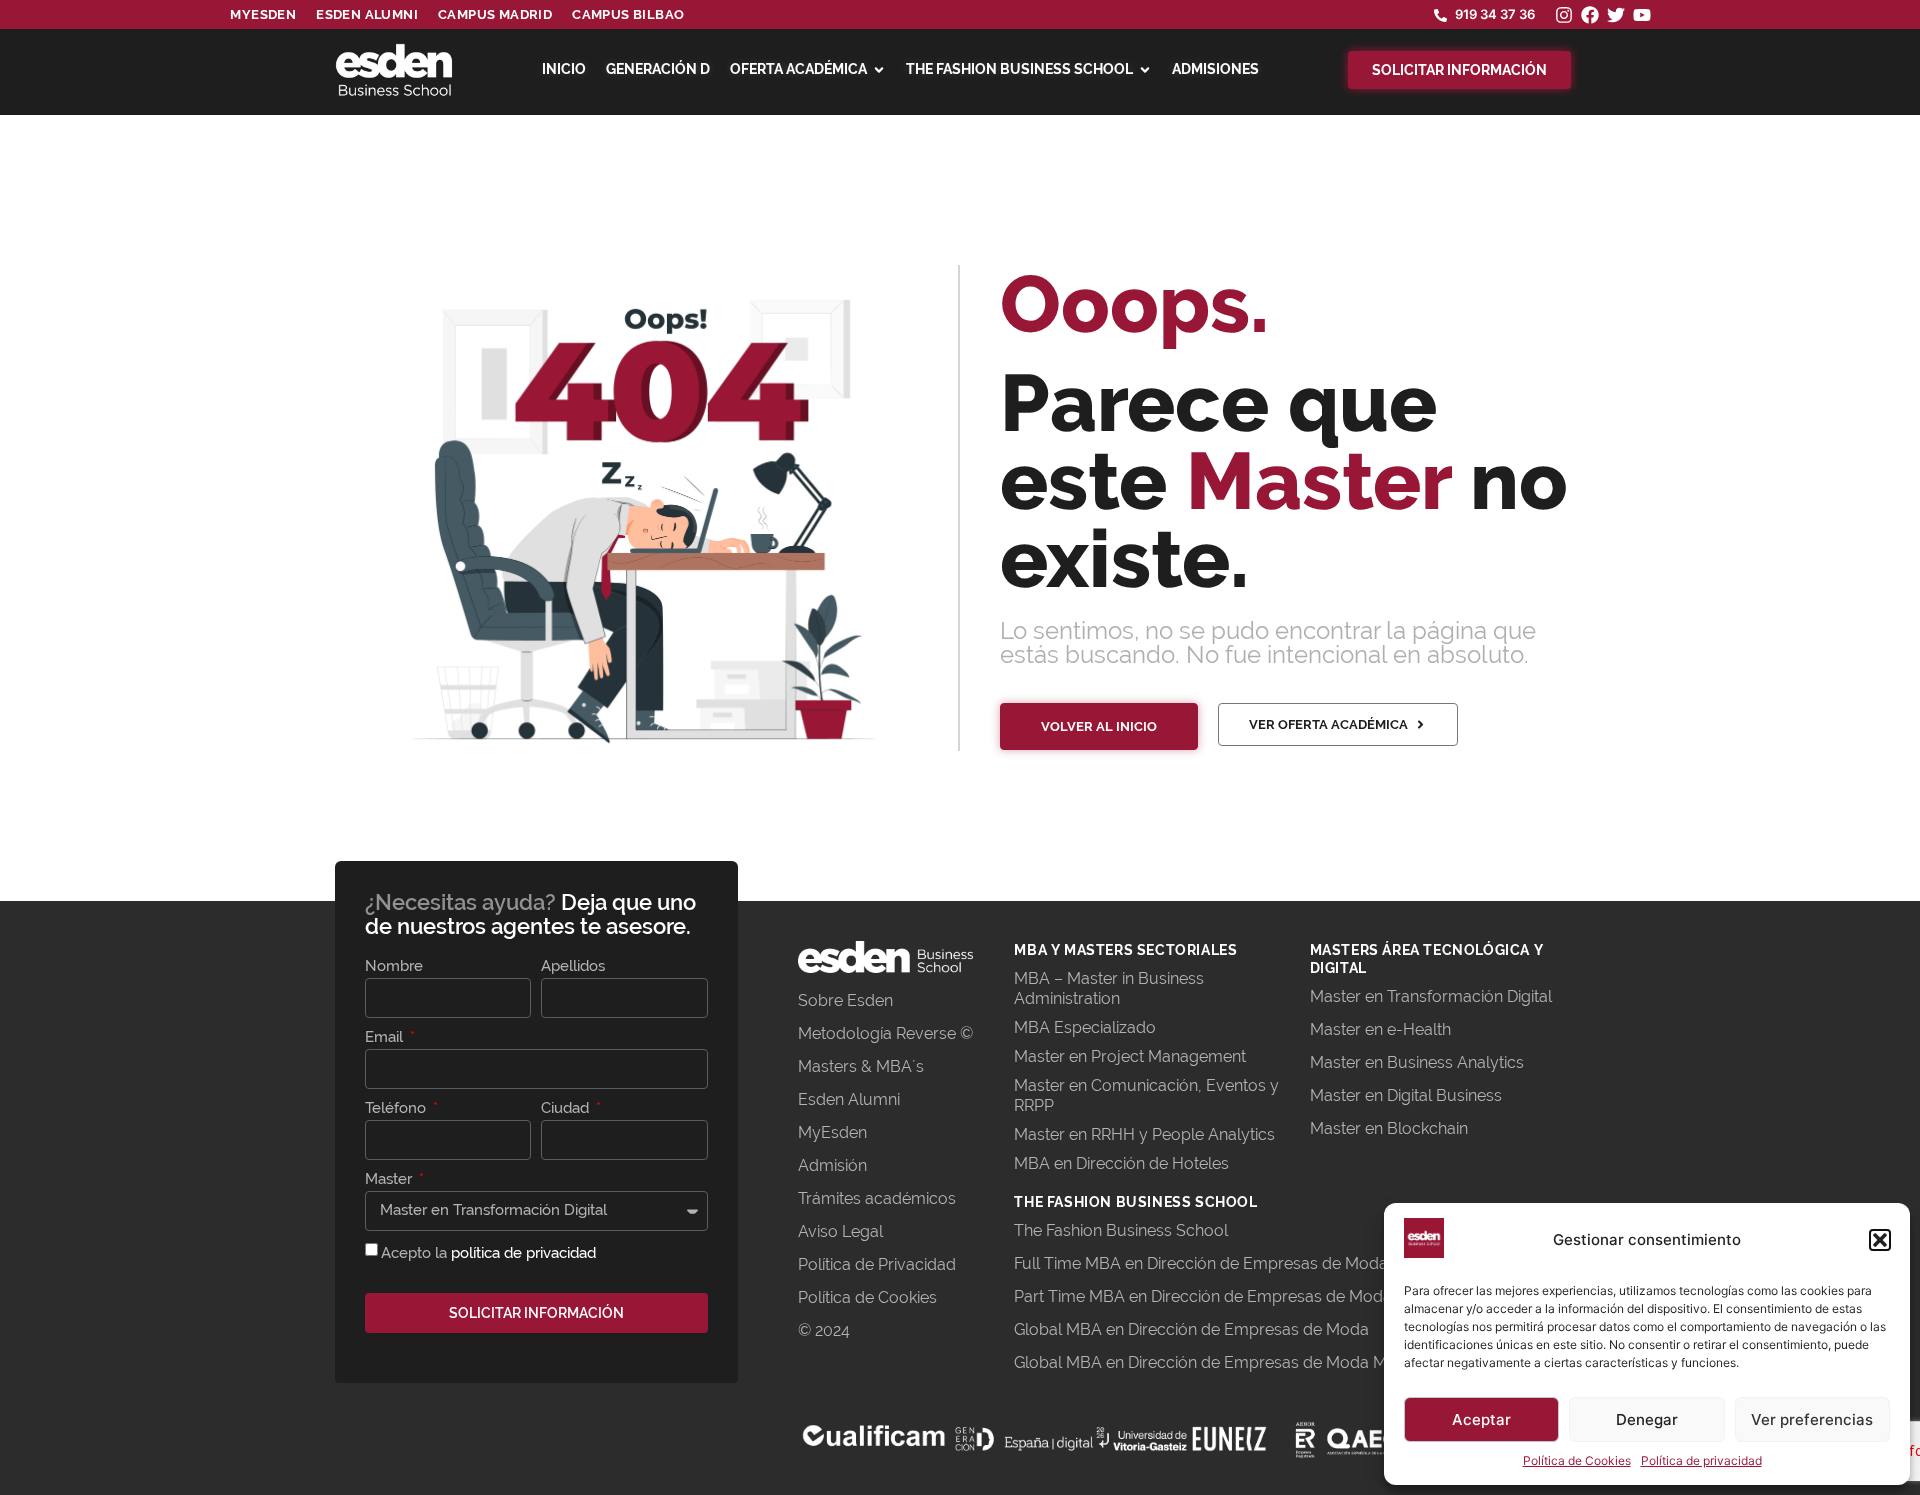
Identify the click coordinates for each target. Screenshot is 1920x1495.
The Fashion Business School (1121, 1230)
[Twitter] (1616, 15)
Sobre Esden (845, 1000)
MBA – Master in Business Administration (1109, 988)
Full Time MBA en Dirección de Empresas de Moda (1201, 1263)
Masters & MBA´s (861, 1066)
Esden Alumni (849, 1099)
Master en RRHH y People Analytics (1144, 1134)
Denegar (1647, 1419)
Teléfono (397, 1109)
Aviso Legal (840, 1231)
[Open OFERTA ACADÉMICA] (879, 70)
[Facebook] (1590, 15)
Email (386, 1038)
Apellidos (573, 967)
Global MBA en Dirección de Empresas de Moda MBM (1213, 1362)
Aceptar (1481, 1419)
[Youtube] (1642, 15)
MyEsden (832, 1132)
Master (390, 1180)
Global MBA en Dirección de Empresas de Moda (1191, 1329)
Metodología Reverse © (885, 1033)
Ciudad (567, 1109)
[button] (1880, 1240)
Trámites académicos (877, 1198)
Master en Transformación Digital (1431, 996)
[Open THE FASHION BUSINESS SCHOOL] (1145, 70)
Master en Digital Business (1406, 1095)
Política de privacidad (1701, 1460)
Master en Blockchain (1389, 1128)
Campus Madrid (495, 14)
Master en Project (1081, 1056)
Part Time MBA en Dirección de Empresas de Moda (1203, 1296)
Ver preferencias (1812, 1419)
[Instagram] (1564, 15)
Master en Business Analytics (1417, 1062)
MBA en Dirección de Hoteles (1121, 1163)
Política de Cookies (1577, 1460)
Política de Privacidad (877, 1264)
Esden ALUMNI (367, 14)
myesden (263, 14)
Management (1197, 1056)
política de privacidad (523, 1252)
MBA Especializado (1085, 1027)
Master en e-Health (1380, 1029)
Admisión (832, 1165)
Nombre (394, 967)
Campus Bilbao (628, 14)
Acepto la (488, 1252)
